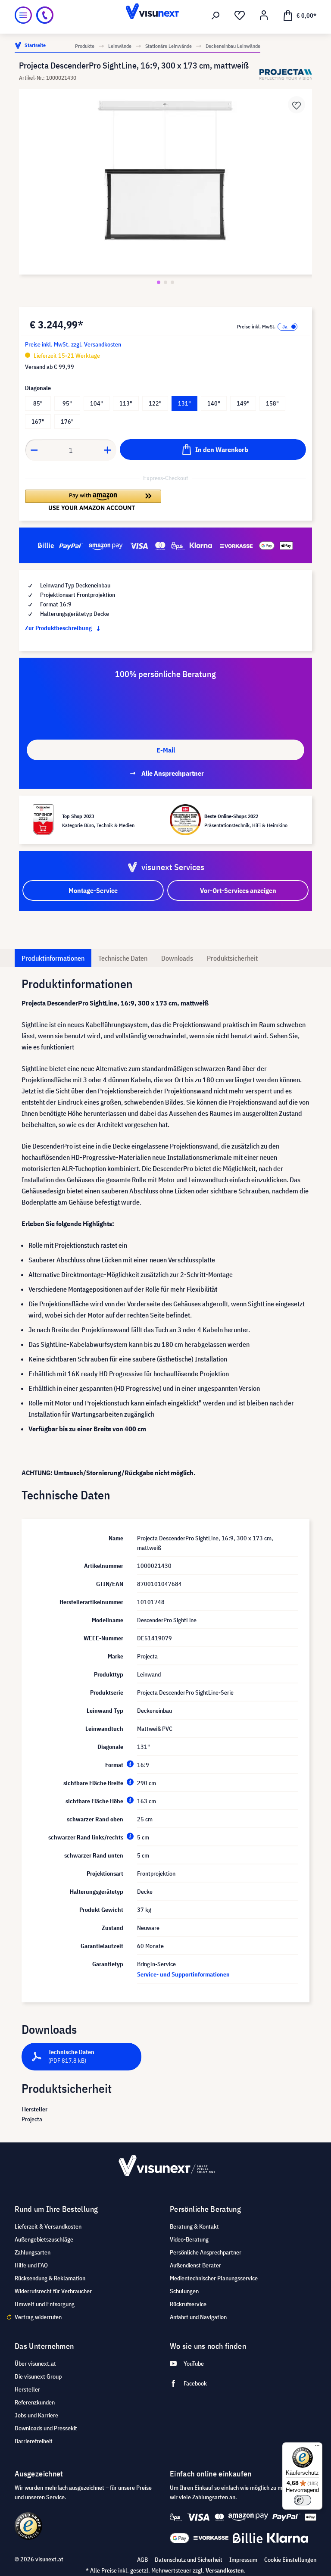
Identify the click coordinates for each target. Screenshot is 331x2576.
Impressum (243, 2560)
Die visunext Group (38, 2376)
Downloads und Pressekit (46, 2428)
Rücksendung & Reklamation (50, 2278)
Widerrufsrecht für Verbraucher (53, 2291)
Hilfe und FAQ (31, 2265)
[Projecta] (286, 74)
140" (214, 403)
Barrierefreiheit (34, 2441)
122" (155, 403)
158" (272, 403)
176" (67, 422)
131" (184, 403)
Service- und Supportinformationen (183, 1974)
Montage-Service (93, 890)
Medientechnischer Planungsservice (214, 2278)
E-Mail (166, 750)
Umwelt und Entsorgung (45, 2304)
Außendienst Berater (195, 2265)
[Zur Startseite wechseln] (165, 15)
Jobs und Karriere (36, 2415)
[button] (93, 500)
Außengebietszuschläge (44, 2239)
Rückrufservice (188, 2304)
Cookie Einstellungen (290, 2560)
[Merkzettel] (240, 16)
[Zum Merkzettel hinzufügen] (297, 105)
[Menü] (23, 15)
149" (243, 403)
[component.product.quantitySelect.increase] (108, 450)
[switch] (303, 2500)
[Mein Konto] (264, 16)
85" (38, 403)
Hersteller (27, 2389)
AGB (142, 2560)
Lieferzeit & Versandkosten (48, 2226)
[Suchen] (215, 16)
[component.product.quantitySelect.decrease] (34, 450)
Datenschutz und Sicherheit (189, 2560)
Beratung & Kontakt (194, 2226)
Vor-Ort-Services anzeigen (238, 890)
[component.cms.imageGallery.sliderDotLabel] (159, 282)
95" (67, 403)
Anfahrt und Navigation (198, 2317)
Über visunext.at (35, 2364)
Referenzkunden (35, 2402)
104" (97, 403)
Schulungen (184, 2291)
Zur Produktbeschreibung (59, 628)
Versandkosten (225, 2570)
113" (126, 403)
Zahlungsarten (33, 2252)
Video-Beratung (189, 2239)
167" (38, 422)
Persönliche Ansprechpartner (206, 2252)
